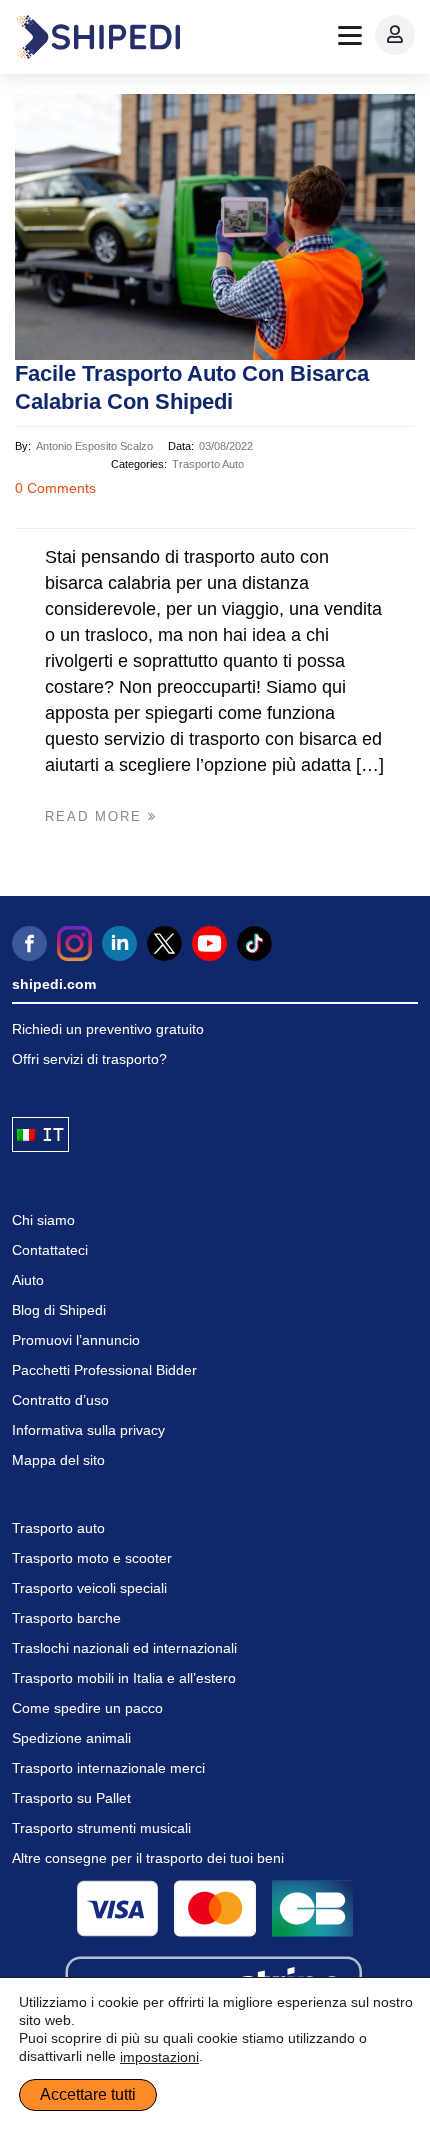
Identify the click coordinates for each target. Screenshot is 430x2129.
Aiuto (28, 1280)
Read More (96, 816)
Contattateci (50, 1250)
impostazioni (159, 2057)
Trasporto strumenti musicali (101, 1828)
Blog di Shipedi (59, 1310)
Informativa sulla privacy (88, 1430)
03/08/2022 (226, 446)
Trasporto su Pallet (71, 1798)
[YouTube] (209, 943)
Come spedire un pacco (87, 1708)
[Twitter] (164, 943)
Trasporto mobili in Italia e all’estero (124, 1678)
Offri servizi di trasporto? (89, 1059)
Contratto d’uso (60, 1400)
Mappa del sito (58, 1460)
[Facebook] (29, 943)
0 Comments (55, 488)
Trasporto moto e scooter (92, 1558)
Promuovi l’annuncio (76, 1340)
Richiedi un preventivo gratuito (108, 1029)
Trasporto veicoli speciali (89, 1588)
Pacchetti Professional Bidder (104, 1370)
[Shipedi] (97, 37)
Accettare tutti (88, 2094)
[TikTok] (254, 943)
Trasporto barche (66, 1618)
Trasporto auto (208, 464)
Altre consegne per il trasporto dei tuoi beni (148, 1858)
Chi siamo (43, 1220)
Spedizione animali (71, 1738)
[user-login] (395, 35)
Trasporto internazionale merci (108, 1768)
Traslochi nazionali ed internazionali (124, 1648)
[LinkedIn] (119, 943)
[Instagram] (74, 943)
